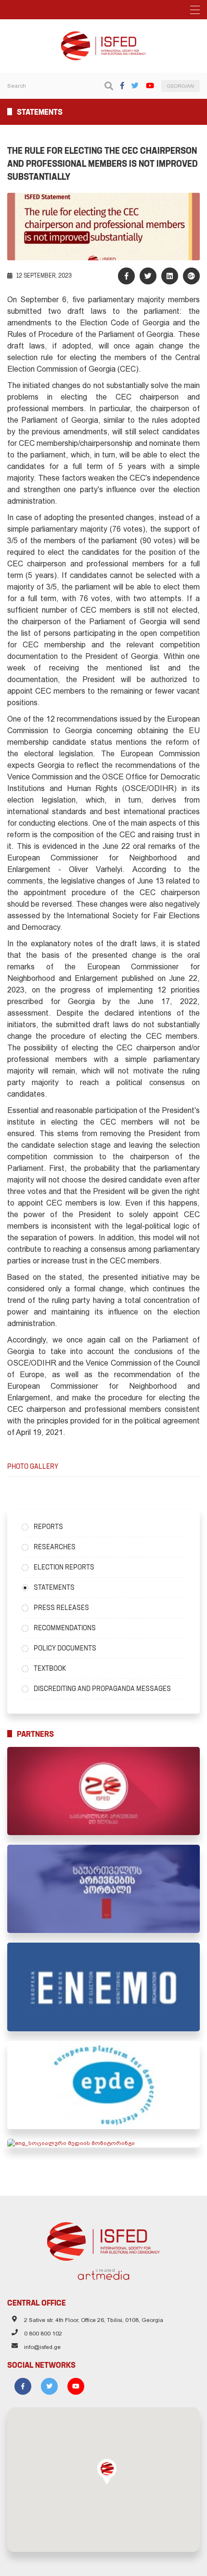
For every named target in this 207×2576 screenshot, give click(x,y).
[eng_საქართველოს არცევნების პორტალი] (103, 1889)
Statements (54, 1587)
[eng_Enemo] (103, 1987)
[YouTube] (150, 86)
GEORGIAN (181, 86)
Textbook (50, 1668)
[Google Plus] (191, 276)
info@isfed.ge (42, 2347)
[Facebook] (122, 86)
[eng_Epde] (103, 2085)
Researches (55, 1547)
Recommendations (65, 1628)
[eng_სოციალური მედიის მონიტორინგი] (103, 2143)
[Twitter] (135, 86)
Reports (48, 1527)
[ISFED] (104, 2239)
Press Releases (61, 1608)
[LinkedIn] (170, 276)
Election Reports (64, 1567)
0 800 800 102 (43, 2334)
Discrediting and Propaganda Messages (102, 1689)
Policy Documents (65, 1648)
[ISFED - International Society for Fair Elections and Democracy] (103, 36)
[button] (107, 2471)
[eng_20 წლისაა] (103, 1791)
